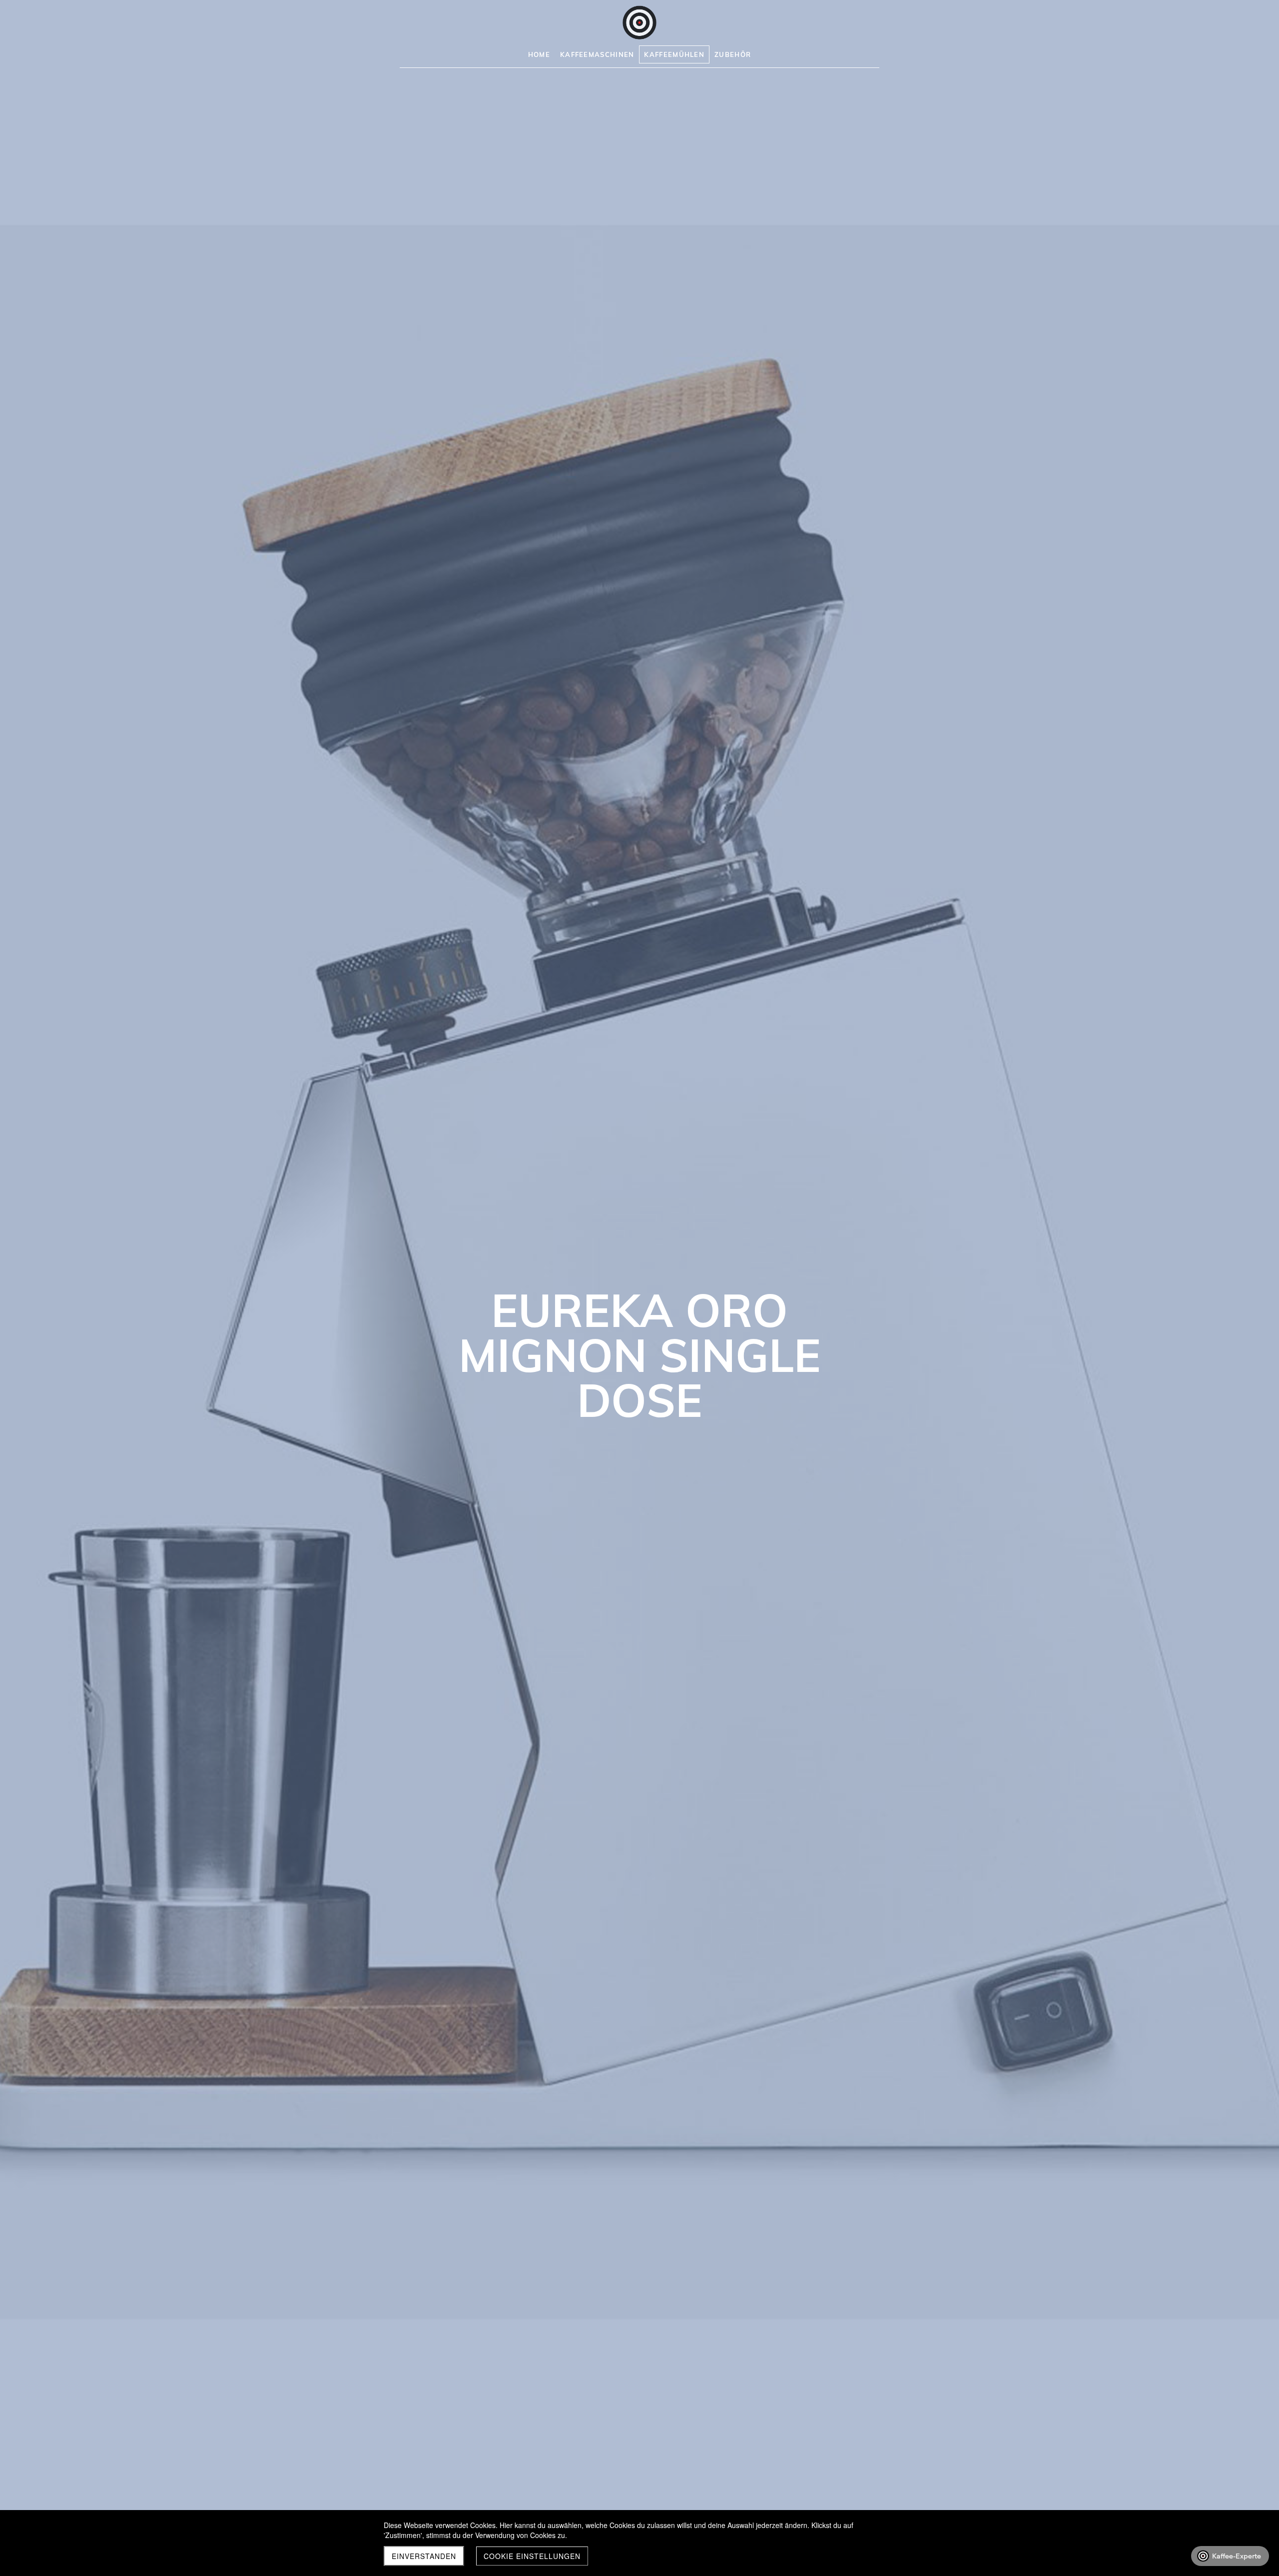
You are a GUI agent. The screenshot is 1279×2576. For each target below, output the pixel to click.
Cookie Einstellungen (532, 2556)
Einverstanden (424, 2556)
